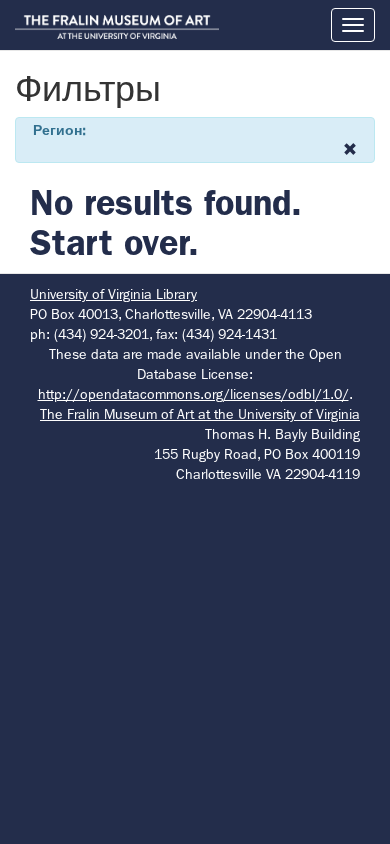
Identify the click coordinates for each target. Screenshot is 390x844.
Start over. (114, 242)
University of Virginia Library (113, 294)
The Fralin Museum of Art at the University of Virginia (200, 414)
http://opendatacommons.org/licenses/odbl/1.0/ (193, 394)
